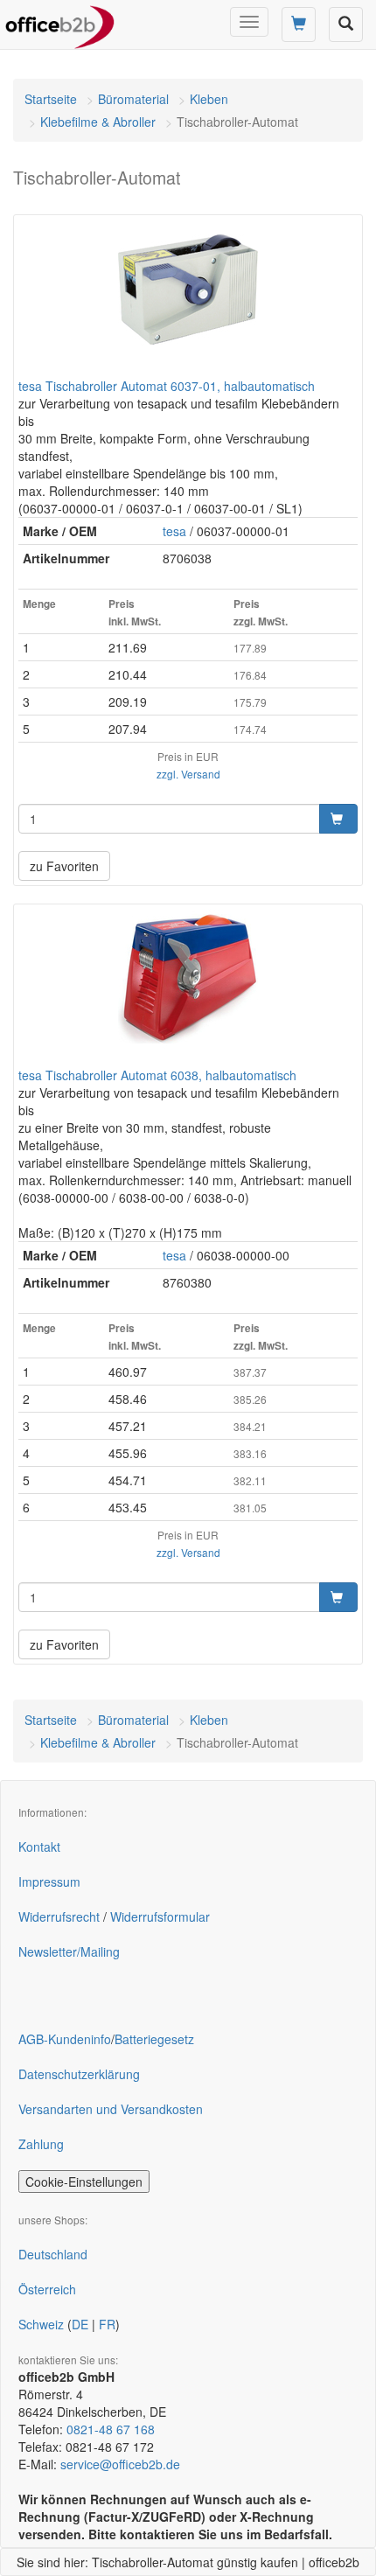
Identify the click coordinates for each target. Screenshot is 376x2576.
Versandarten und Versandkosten (111, 2109)
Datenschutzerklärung (79, 2074)
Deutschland (53, 2254)
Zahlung (41, 2144)
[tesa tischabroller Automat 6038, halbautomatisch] (188, 979)
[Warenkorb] (299, 24)
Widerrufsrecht (59, 1916)
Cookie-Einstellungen (84, 2182)
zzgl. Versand (188, 774)
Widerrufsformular (160, 1916)
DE (80, 2324)
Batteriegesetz (154, 2039)
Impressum (49, 1881)
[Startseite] (60, 22)
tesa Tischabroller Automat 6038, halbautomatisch (157, 1075)
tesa (174, 531)
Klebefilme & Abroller (98, 122)
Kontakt (39, 1846)
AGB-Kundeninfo (65, 2039)
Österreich (47, 2289)
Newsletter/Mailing (69, 1951)
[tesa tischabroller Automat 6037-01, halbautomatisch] (188, 290)
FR (107, 2324)
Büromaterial (133, 99)
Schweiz (41, 2324)
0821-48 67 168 (111, 2429)
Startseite (51, 99)
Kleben (209, 99)
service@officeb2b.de (120, 2464)
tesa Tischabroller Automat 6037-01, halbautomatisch (167, 386)
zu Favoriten (64, 866)
